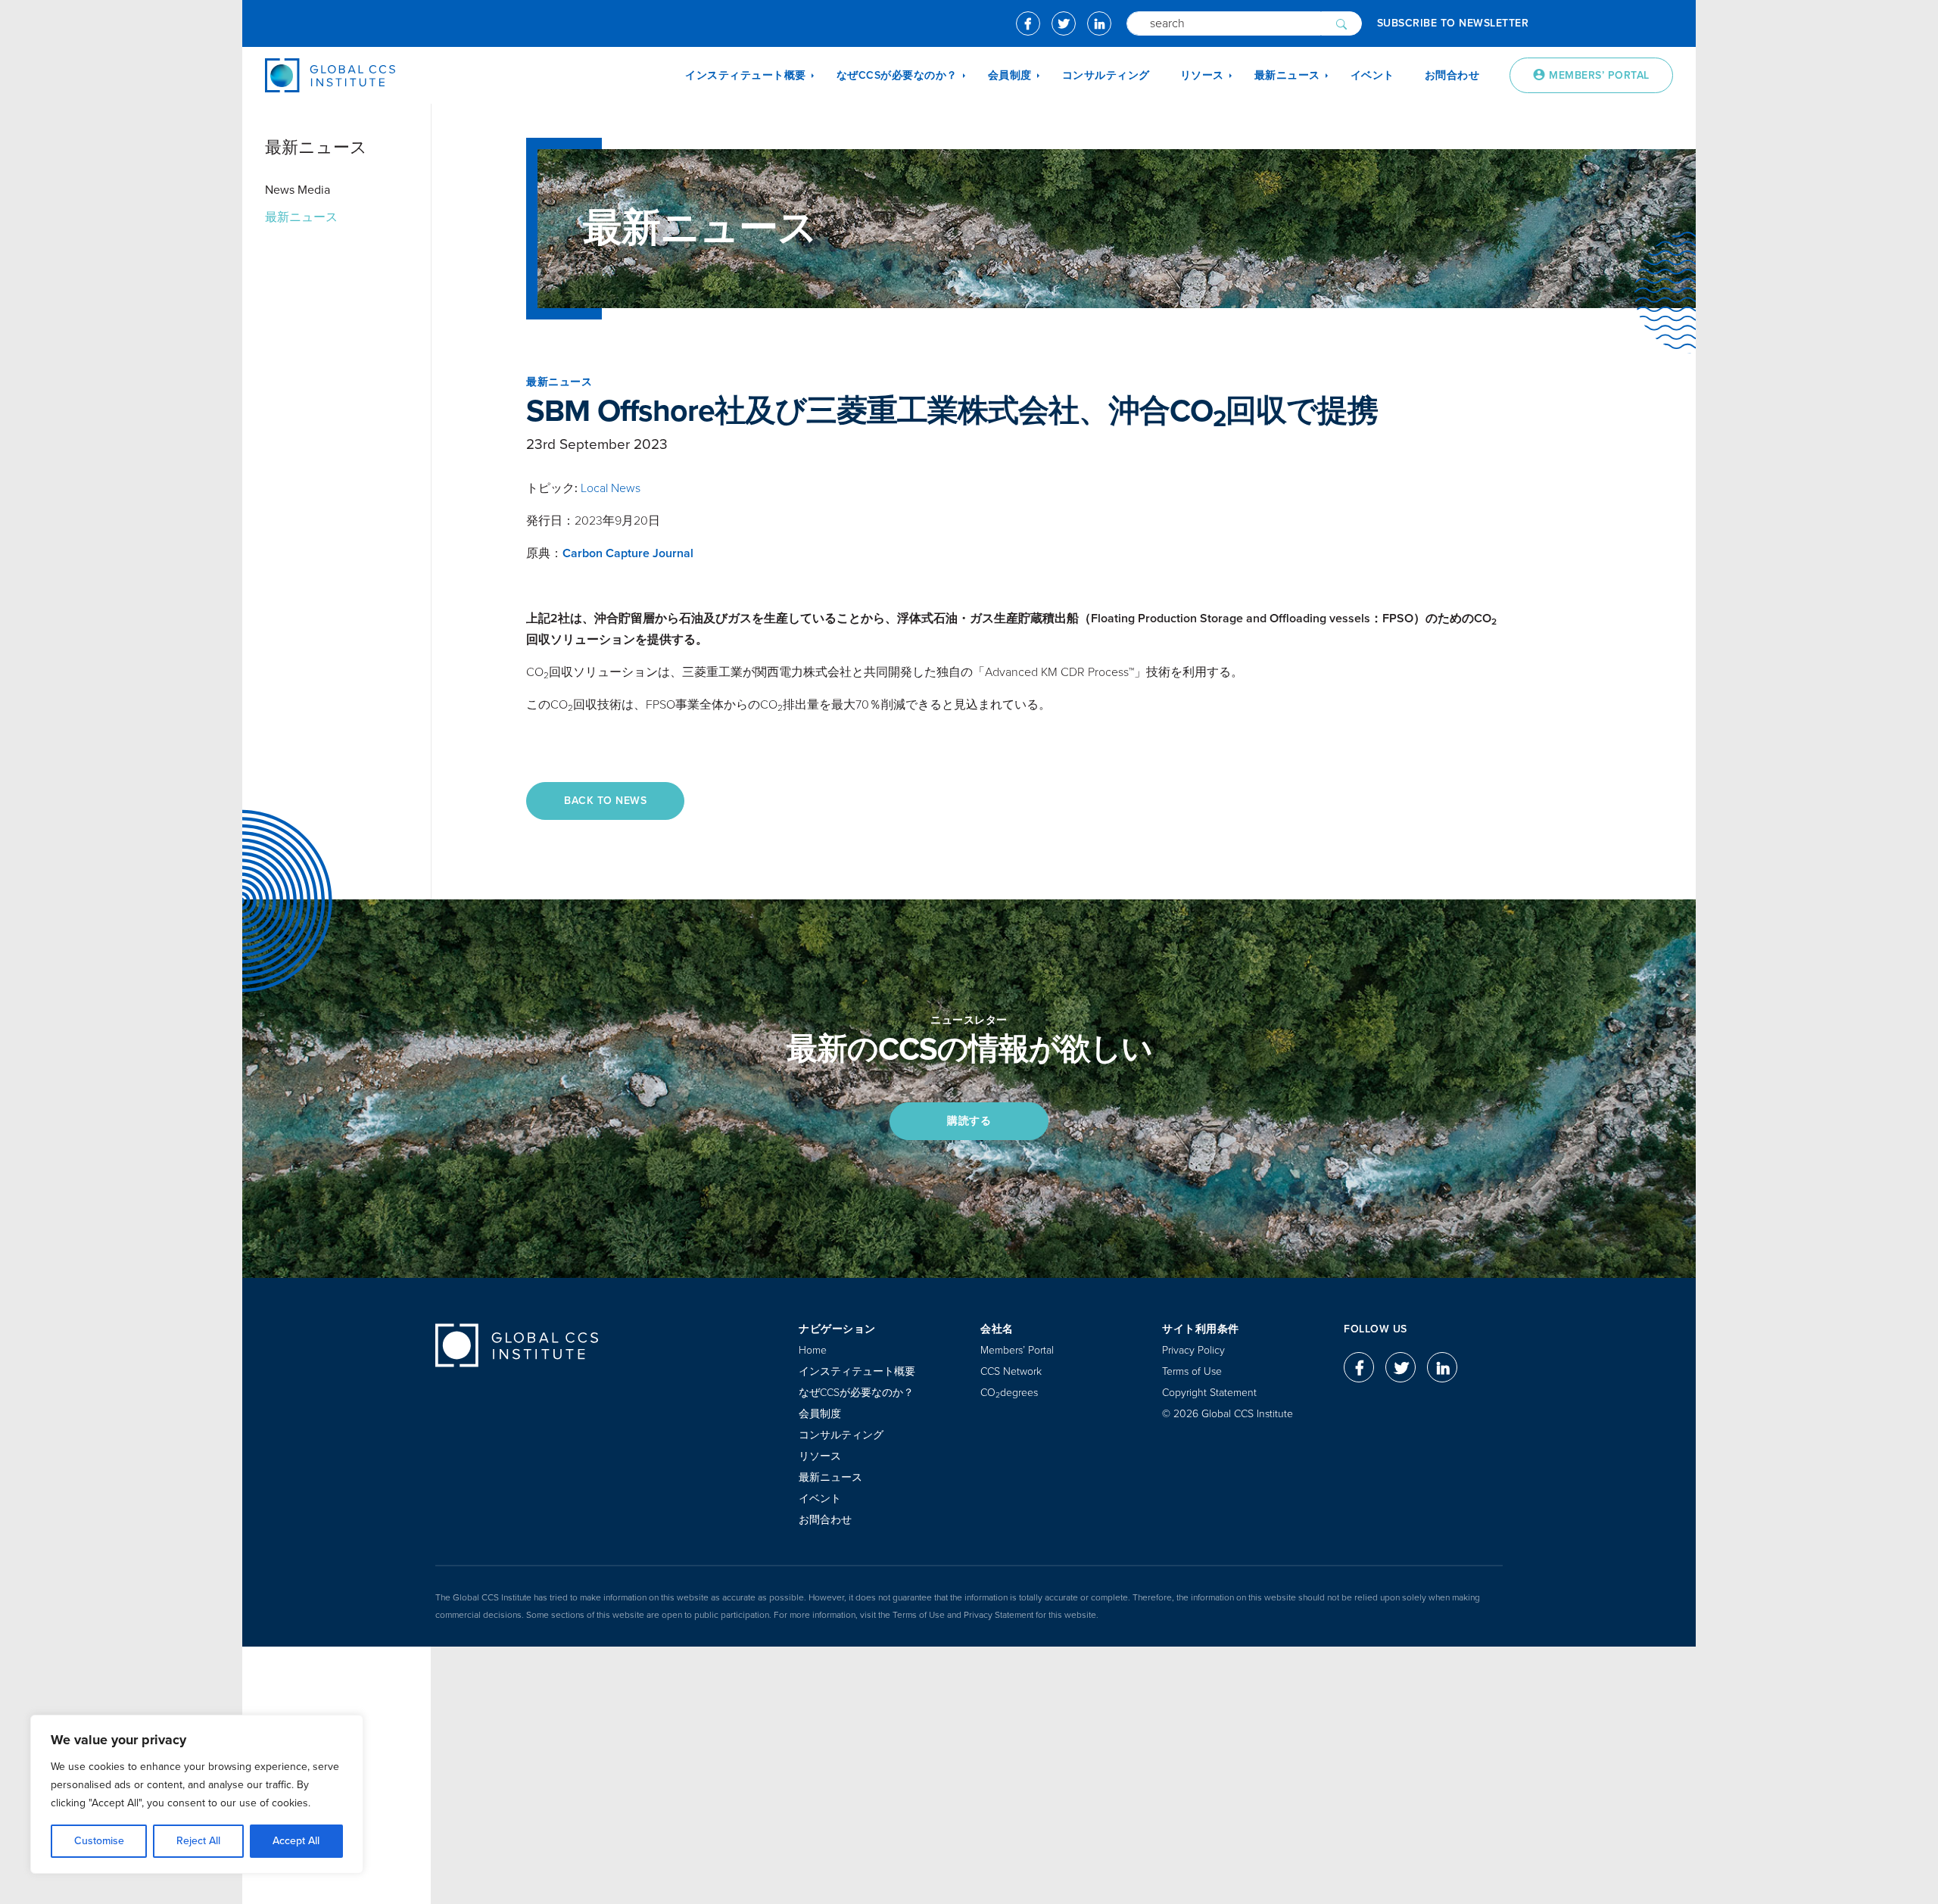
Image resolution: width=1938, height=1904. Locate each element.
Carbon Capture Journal (628, 553)
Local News (611, 488)
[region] (197, 1794)
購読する (969, 1121)
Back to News (605, 801)
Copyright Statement (1209, 1393)
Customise (99, 1841)
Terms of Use (1192, 1371)
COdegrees (1009, 1393)
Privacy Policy (1193, 1350)
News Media (298, 190)
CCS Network (1011, 1371)
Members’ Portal (1017, 1350)
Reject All (198, 1841)
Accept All (296, 1841)
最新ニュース (301, 217)
